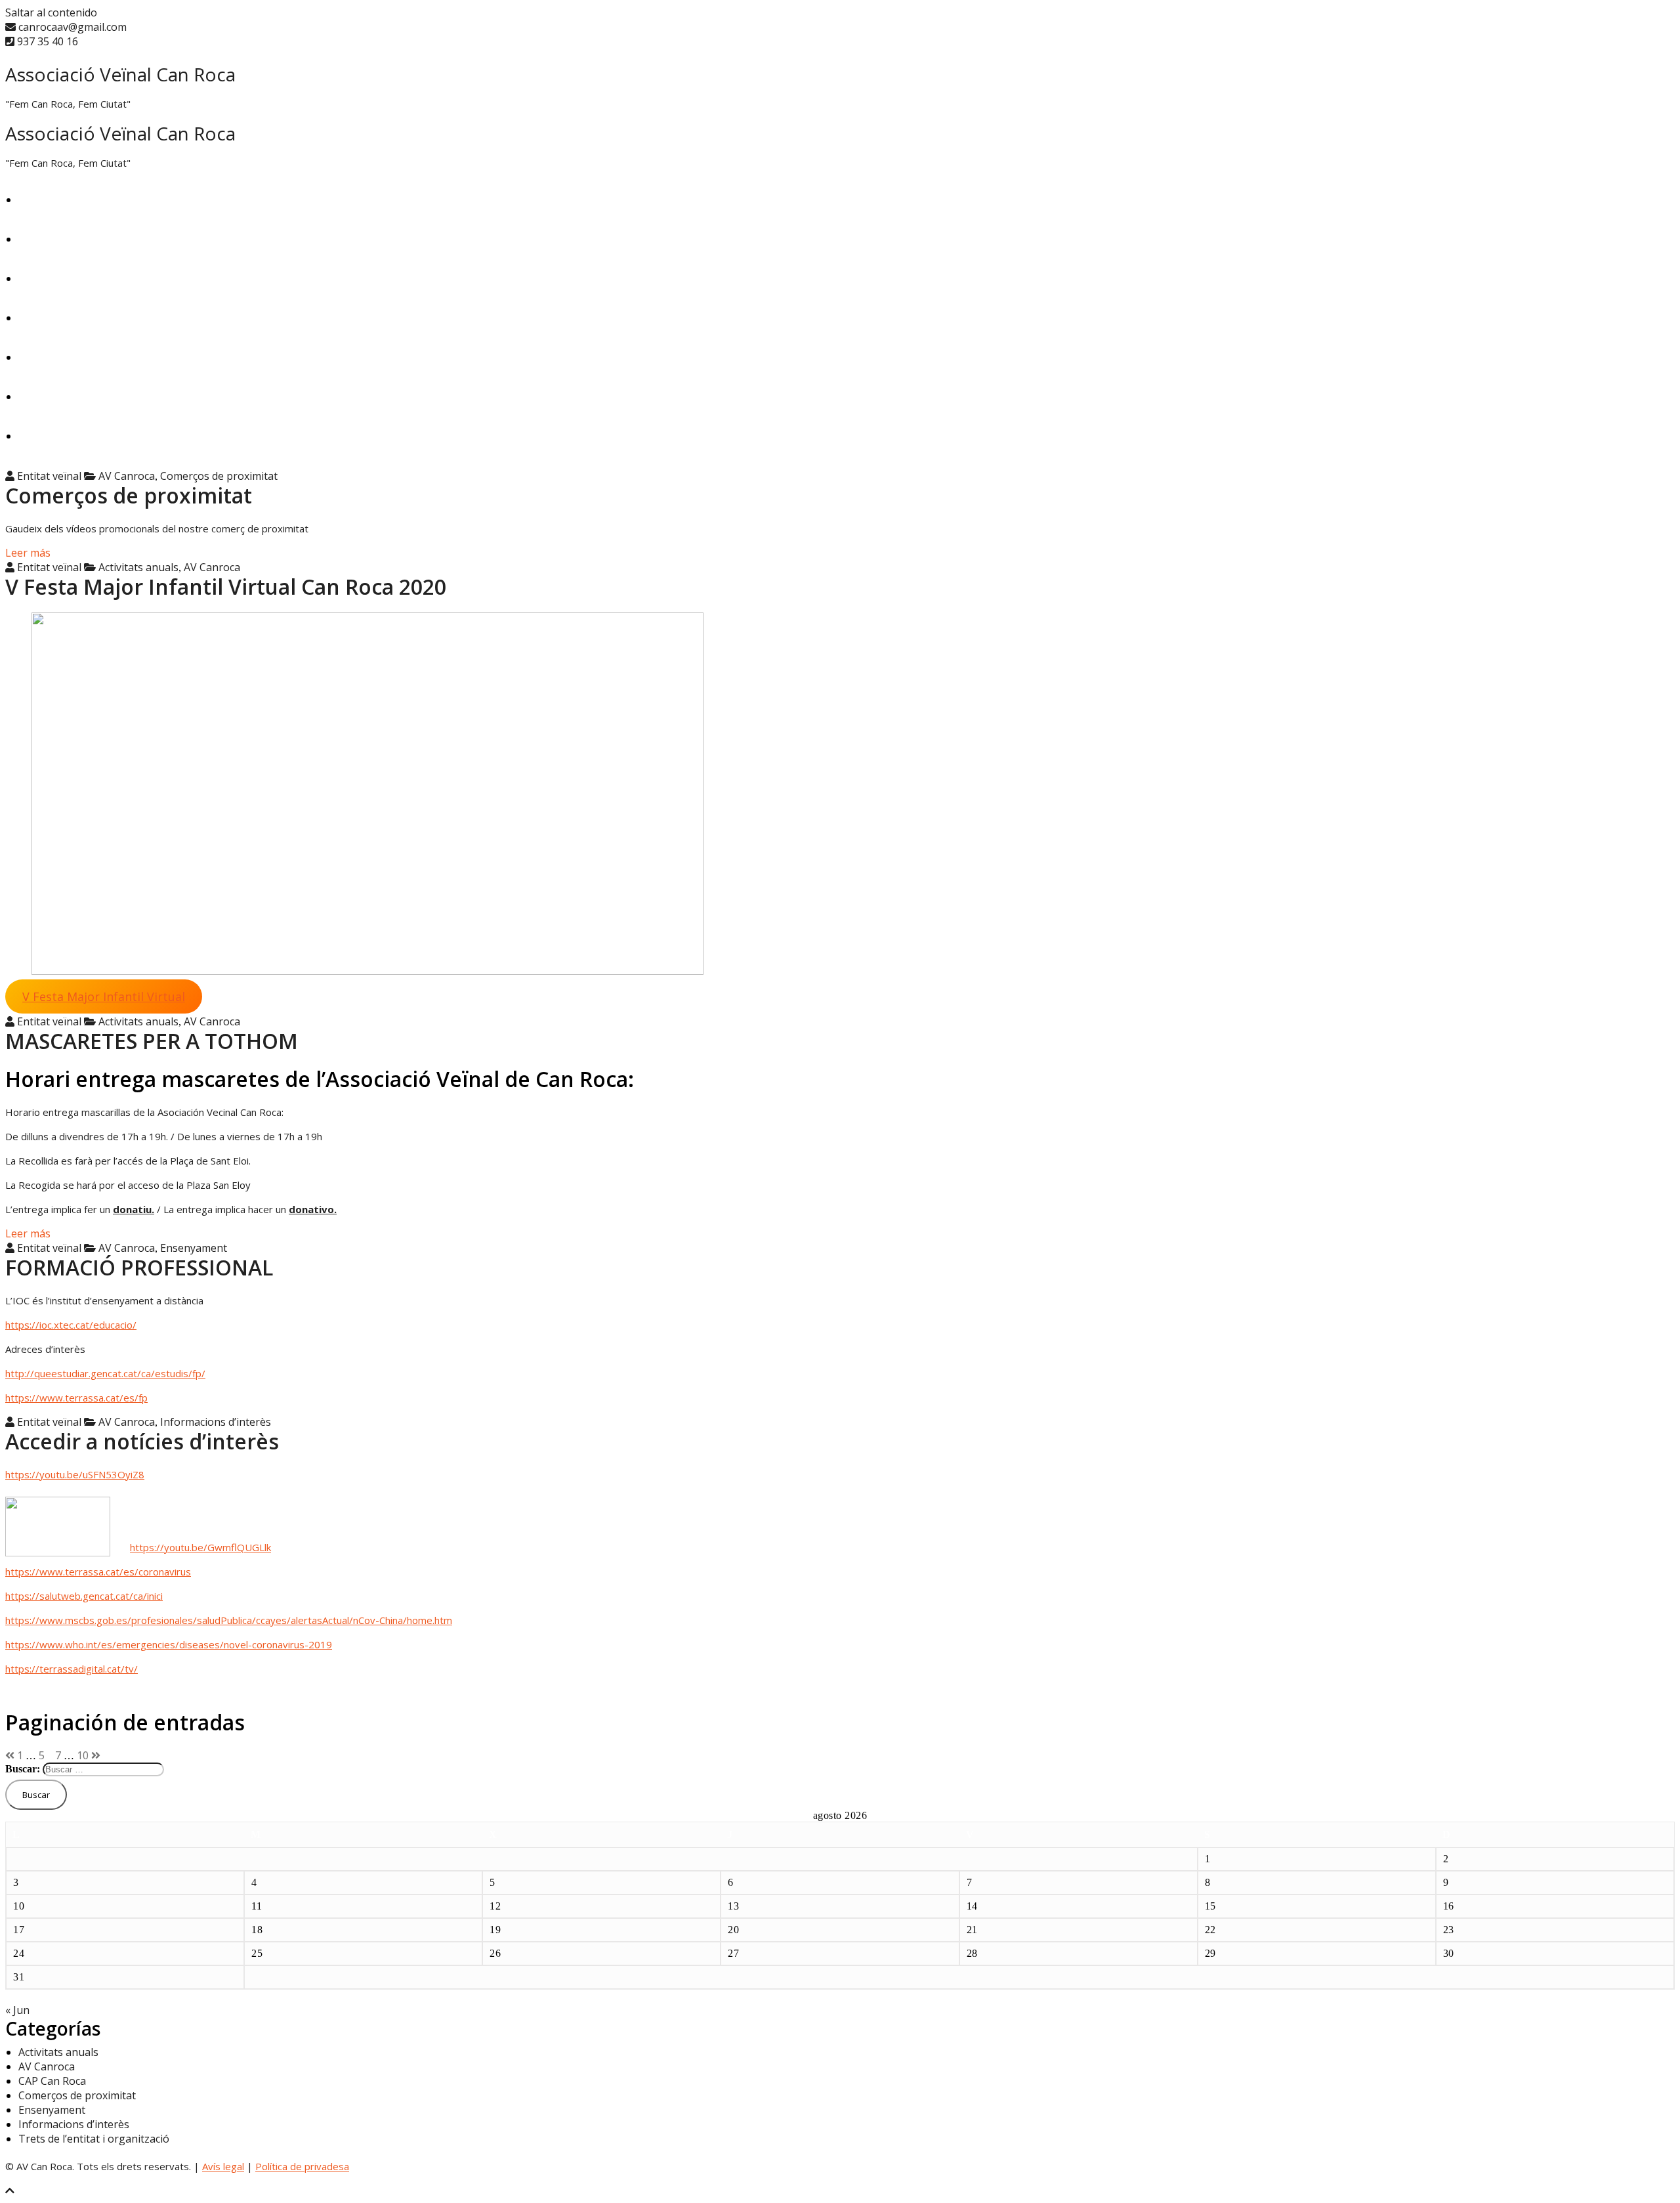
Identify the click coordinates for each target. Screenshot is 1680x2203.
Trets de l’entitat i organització (94, 396)
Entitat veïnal (48, 476)
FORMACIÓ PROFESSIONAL (139, 1267)
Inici (28, 200)
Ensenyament (52, 318)
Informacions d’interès (216, 1422)
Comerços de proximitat (219, 476)
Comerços (43, 357)
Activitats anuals (138, 567)
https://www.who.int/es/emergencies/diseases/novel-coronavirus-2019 (169, 1644)
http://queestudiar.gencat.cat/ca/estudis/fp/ (105, 1373)
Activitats (41, 239)
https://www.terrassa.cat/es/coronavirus (98, 1572)
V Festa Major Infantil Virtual (104, 996)
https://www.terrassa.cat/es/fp (76, 1398)
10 (83, 1755)
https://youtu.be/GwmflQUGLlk (200, 1547)
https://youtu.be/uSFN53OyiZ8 (75, 1474)
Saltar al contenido (51, 12)
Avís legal (223, 2166)
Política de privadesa (302, 2166)
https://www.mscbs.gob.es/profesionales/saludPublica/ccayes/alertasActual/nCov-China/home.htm (229, 1620)
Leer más (28, 553)
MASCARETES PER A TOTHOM (152, 1041)
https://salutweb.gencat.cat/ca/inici (84, 1596)
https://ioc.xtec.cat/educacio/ (71, 1325)
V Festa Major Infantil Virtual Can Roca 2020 (226, 587)
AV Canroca (127, 476)
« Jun (17, 2010)
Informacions (51, 278)
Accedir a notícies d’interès (142, 1441)
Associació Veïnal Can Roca (120, 74)
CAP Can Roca (52, 436)
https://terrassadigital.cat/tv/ (72, 1669)
